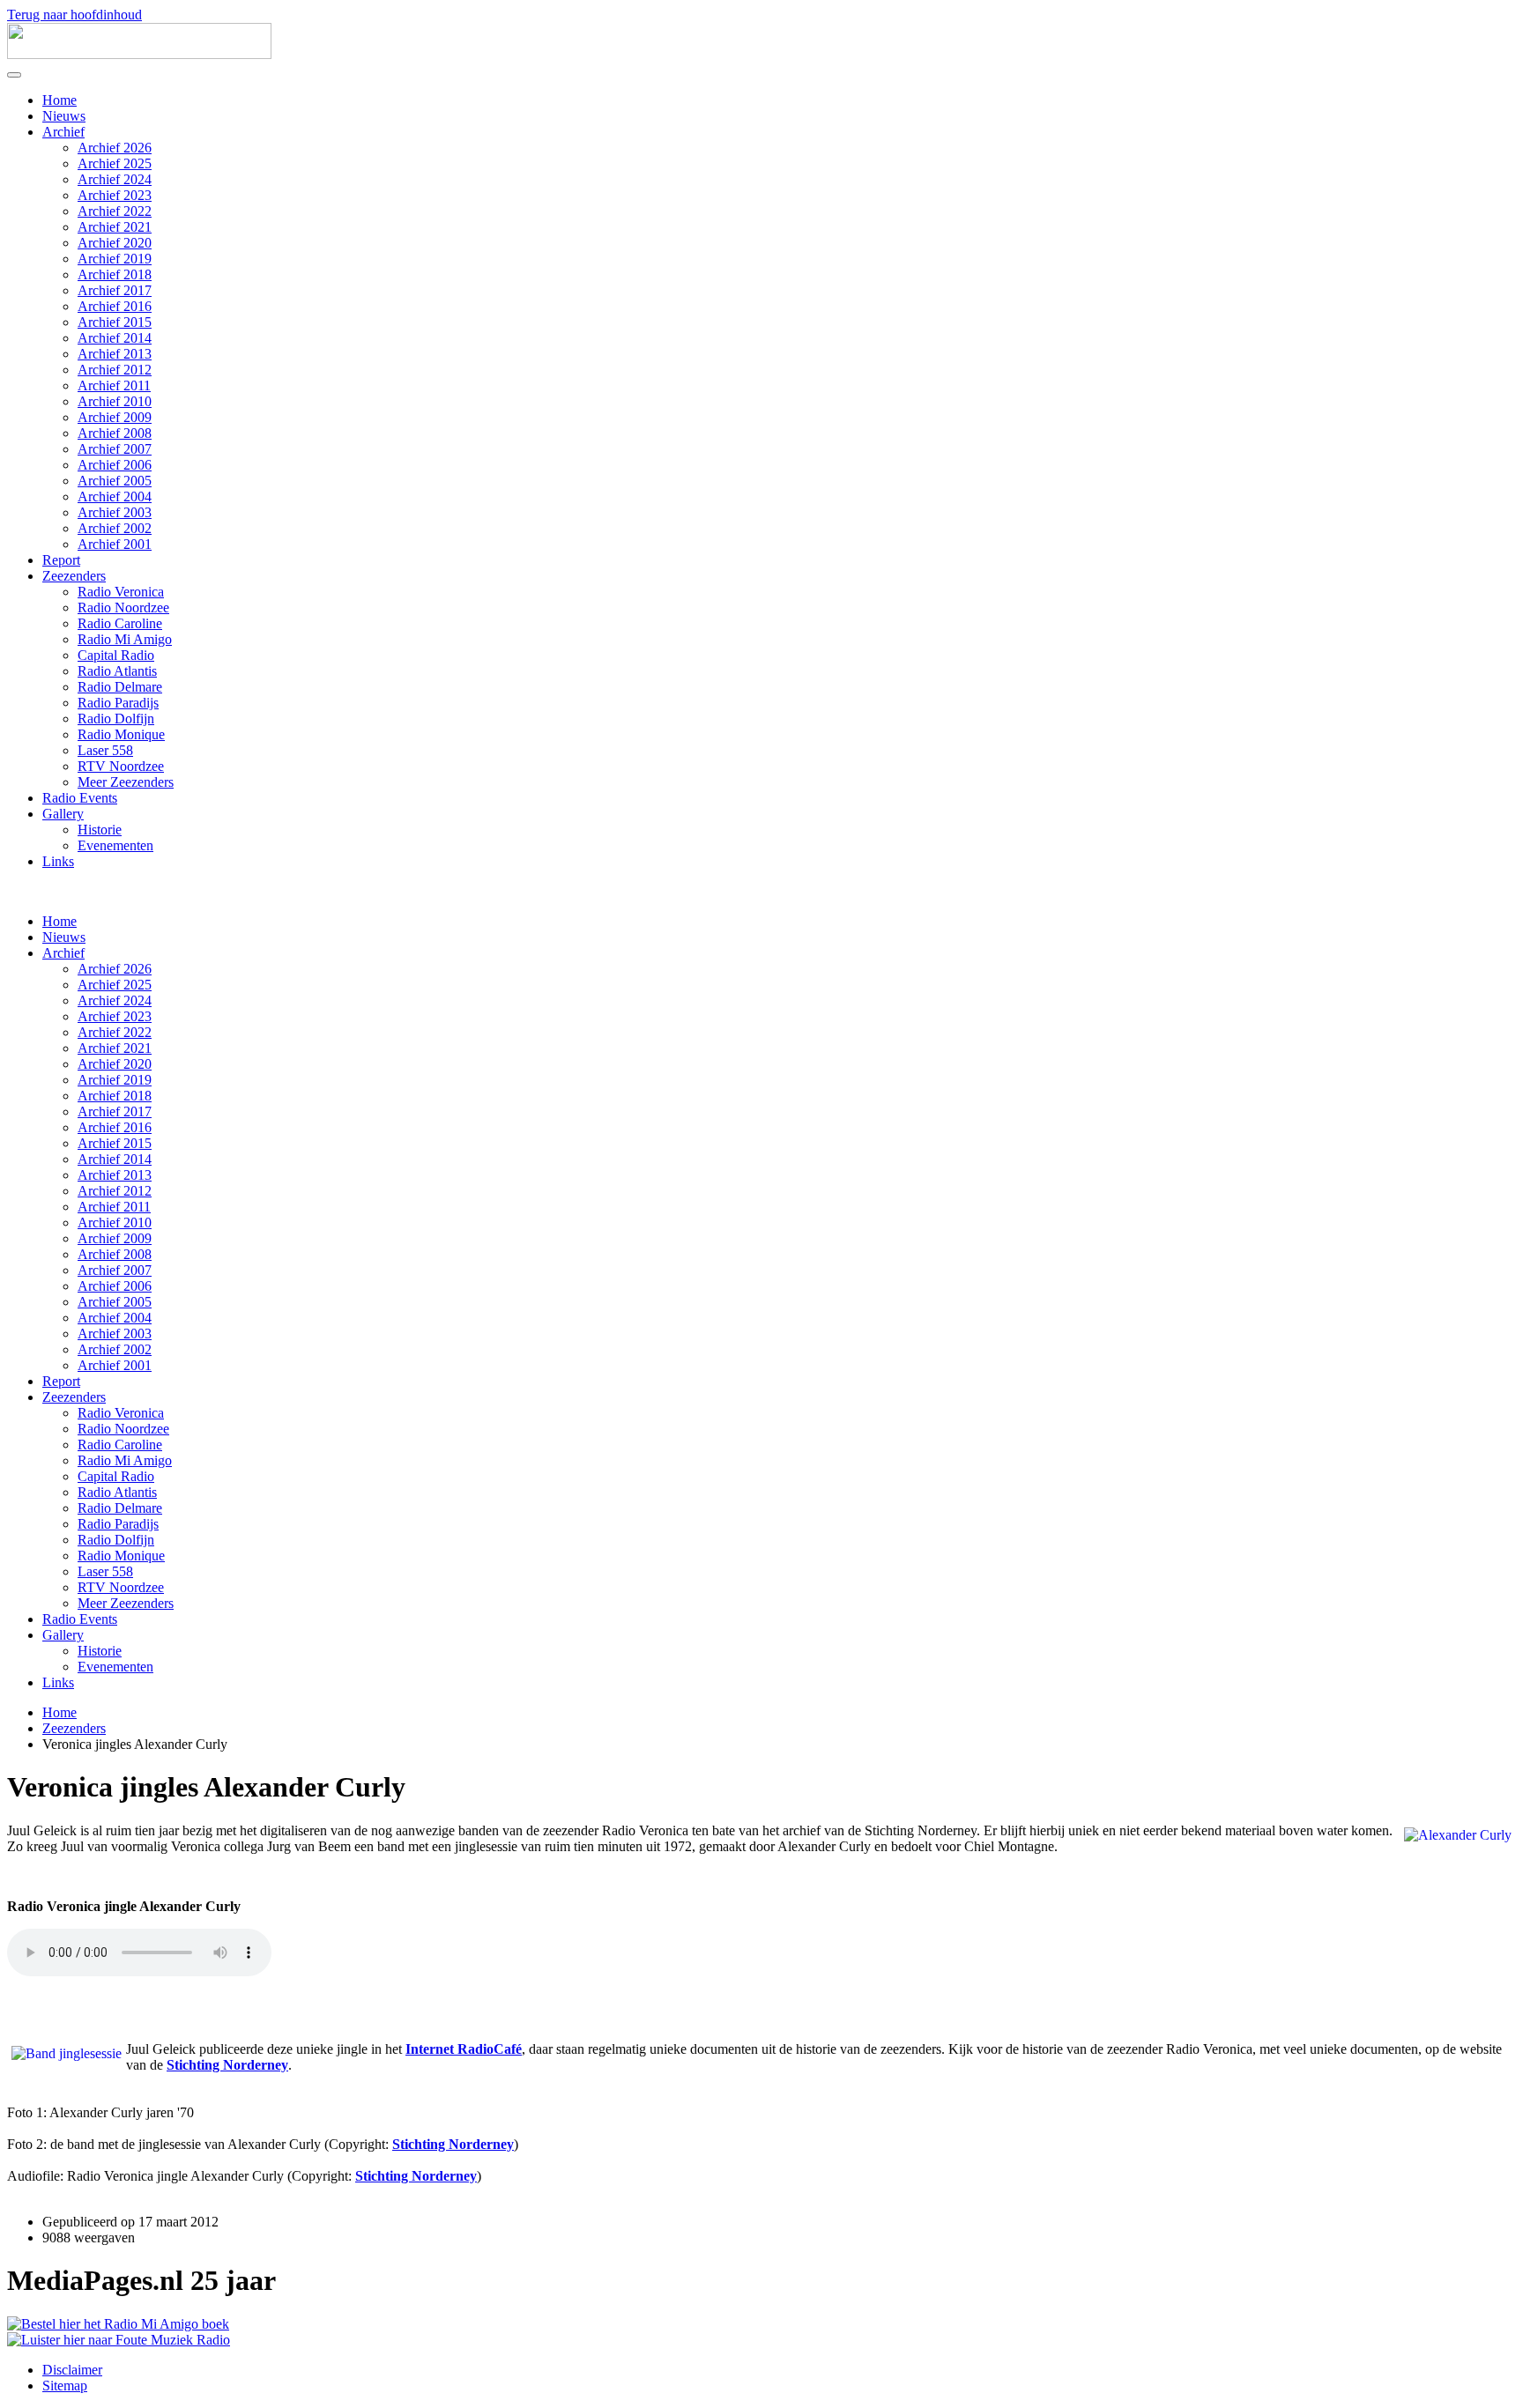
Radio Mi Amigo (125, 639)
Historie (100, 830)
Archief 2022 (115, 211)
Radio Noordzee (123, 608)
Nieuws (64, 116)
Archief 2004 (115, 496)
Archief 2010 (115, 401)
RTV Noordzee (121, 766)
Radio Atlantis (117, 671)
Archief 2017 (115, 290)
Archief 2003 (115, 512)
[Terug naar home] (139, 54)
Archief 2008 (115, 433)
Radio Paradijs (118, 703)
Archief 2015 (115, 322)
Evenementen (115, 845)
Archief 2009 (115, 417)
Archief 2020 (115, 243)
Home (59, 100)
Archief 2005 (115, 481)
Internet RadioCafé (464, 2049)
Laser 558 (105, 750)
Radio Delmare (120, 687)
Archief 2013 (115, 354)
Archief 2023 (115, 195)
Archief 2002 (115, 528)
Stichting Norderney (227, 2065)
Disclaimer (72, 2370)
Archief (63, 132)
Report (61, 560)
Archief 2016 (115, 306)
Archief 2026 (115, 148)
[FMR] (119, 2340)
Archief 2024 (115, 179)
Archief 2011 (114, 385)
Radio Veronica (121, 592)
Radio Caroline (120, 623)
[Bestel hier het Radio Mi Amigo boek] (118, 2324)
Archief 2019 (115, 259)
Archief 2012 (115, 370)
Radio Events (80, 798)
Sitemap (65, 2386)
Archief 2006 (115, 465)
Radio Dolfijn (116, 719)
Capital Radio (116, 655)
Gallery (63, 814)
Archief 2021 (115, 227)
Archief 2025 (115, 163)
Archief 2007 (115, 449)
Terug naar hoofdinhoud (74, 15)
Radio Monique (121, 734)
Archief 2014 (115, 338)
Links (58, 861)
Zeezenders (74, 576)
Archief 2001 (115, 544)
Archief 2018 (115, 274)
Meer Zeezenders (126, 782)
